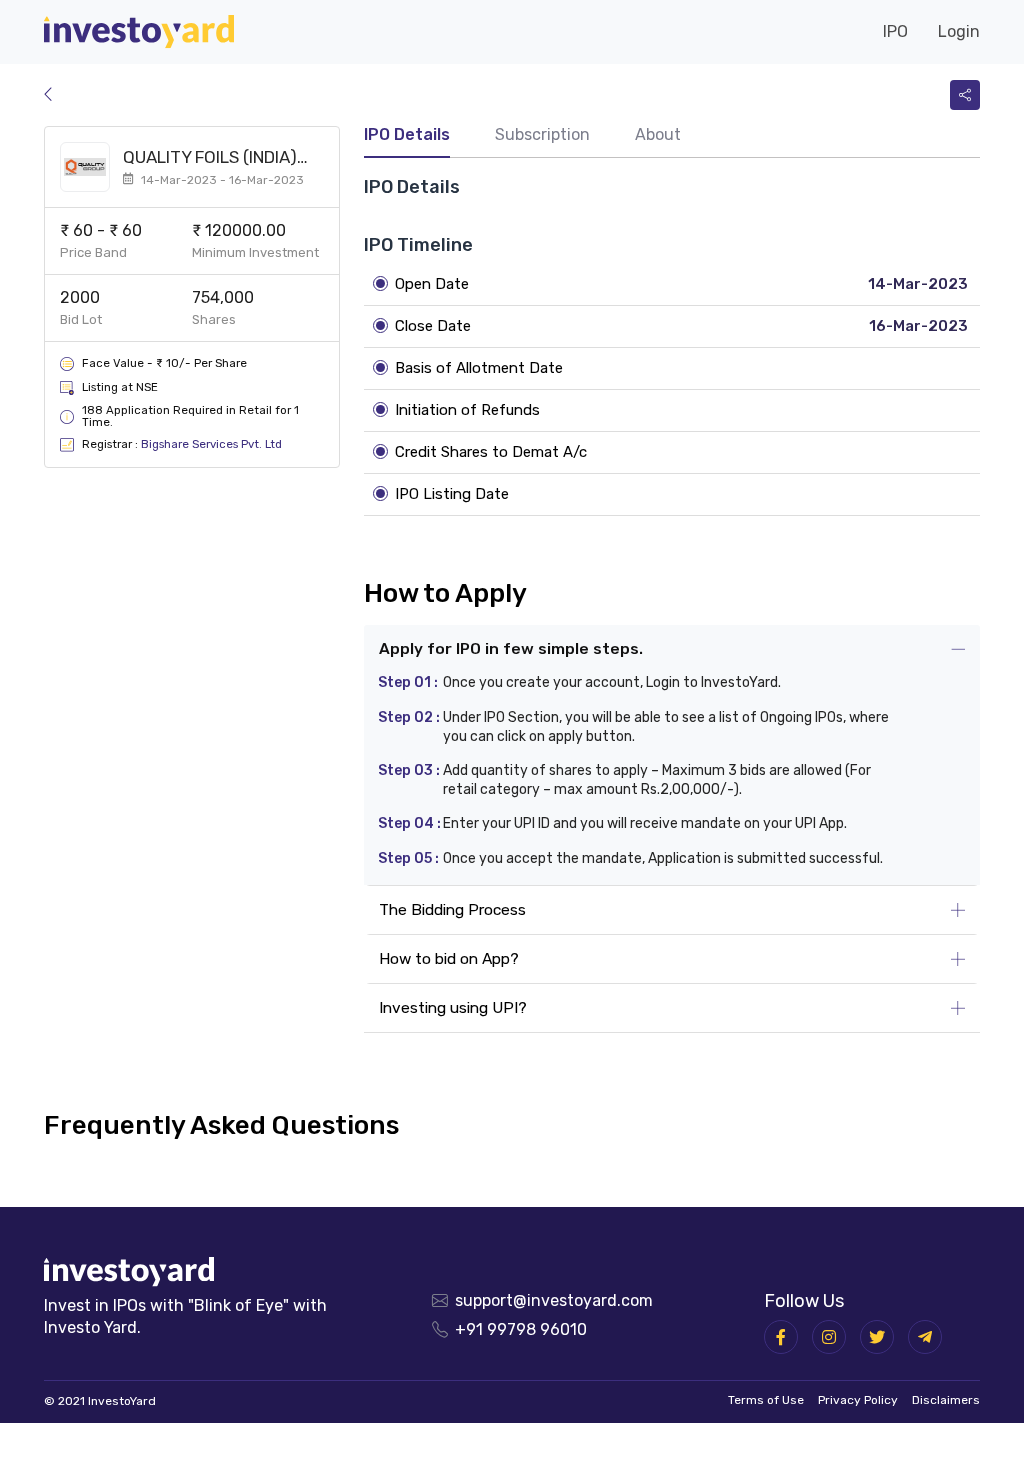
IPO (895, 31)
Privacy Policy (858, 1400)
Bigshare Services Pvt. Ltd (211, 444)
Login (959, 31)
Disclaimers (946, 1400)
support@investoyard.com (554, 1300)
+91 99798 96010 (521, 1329)
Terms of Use (766, 1400)
